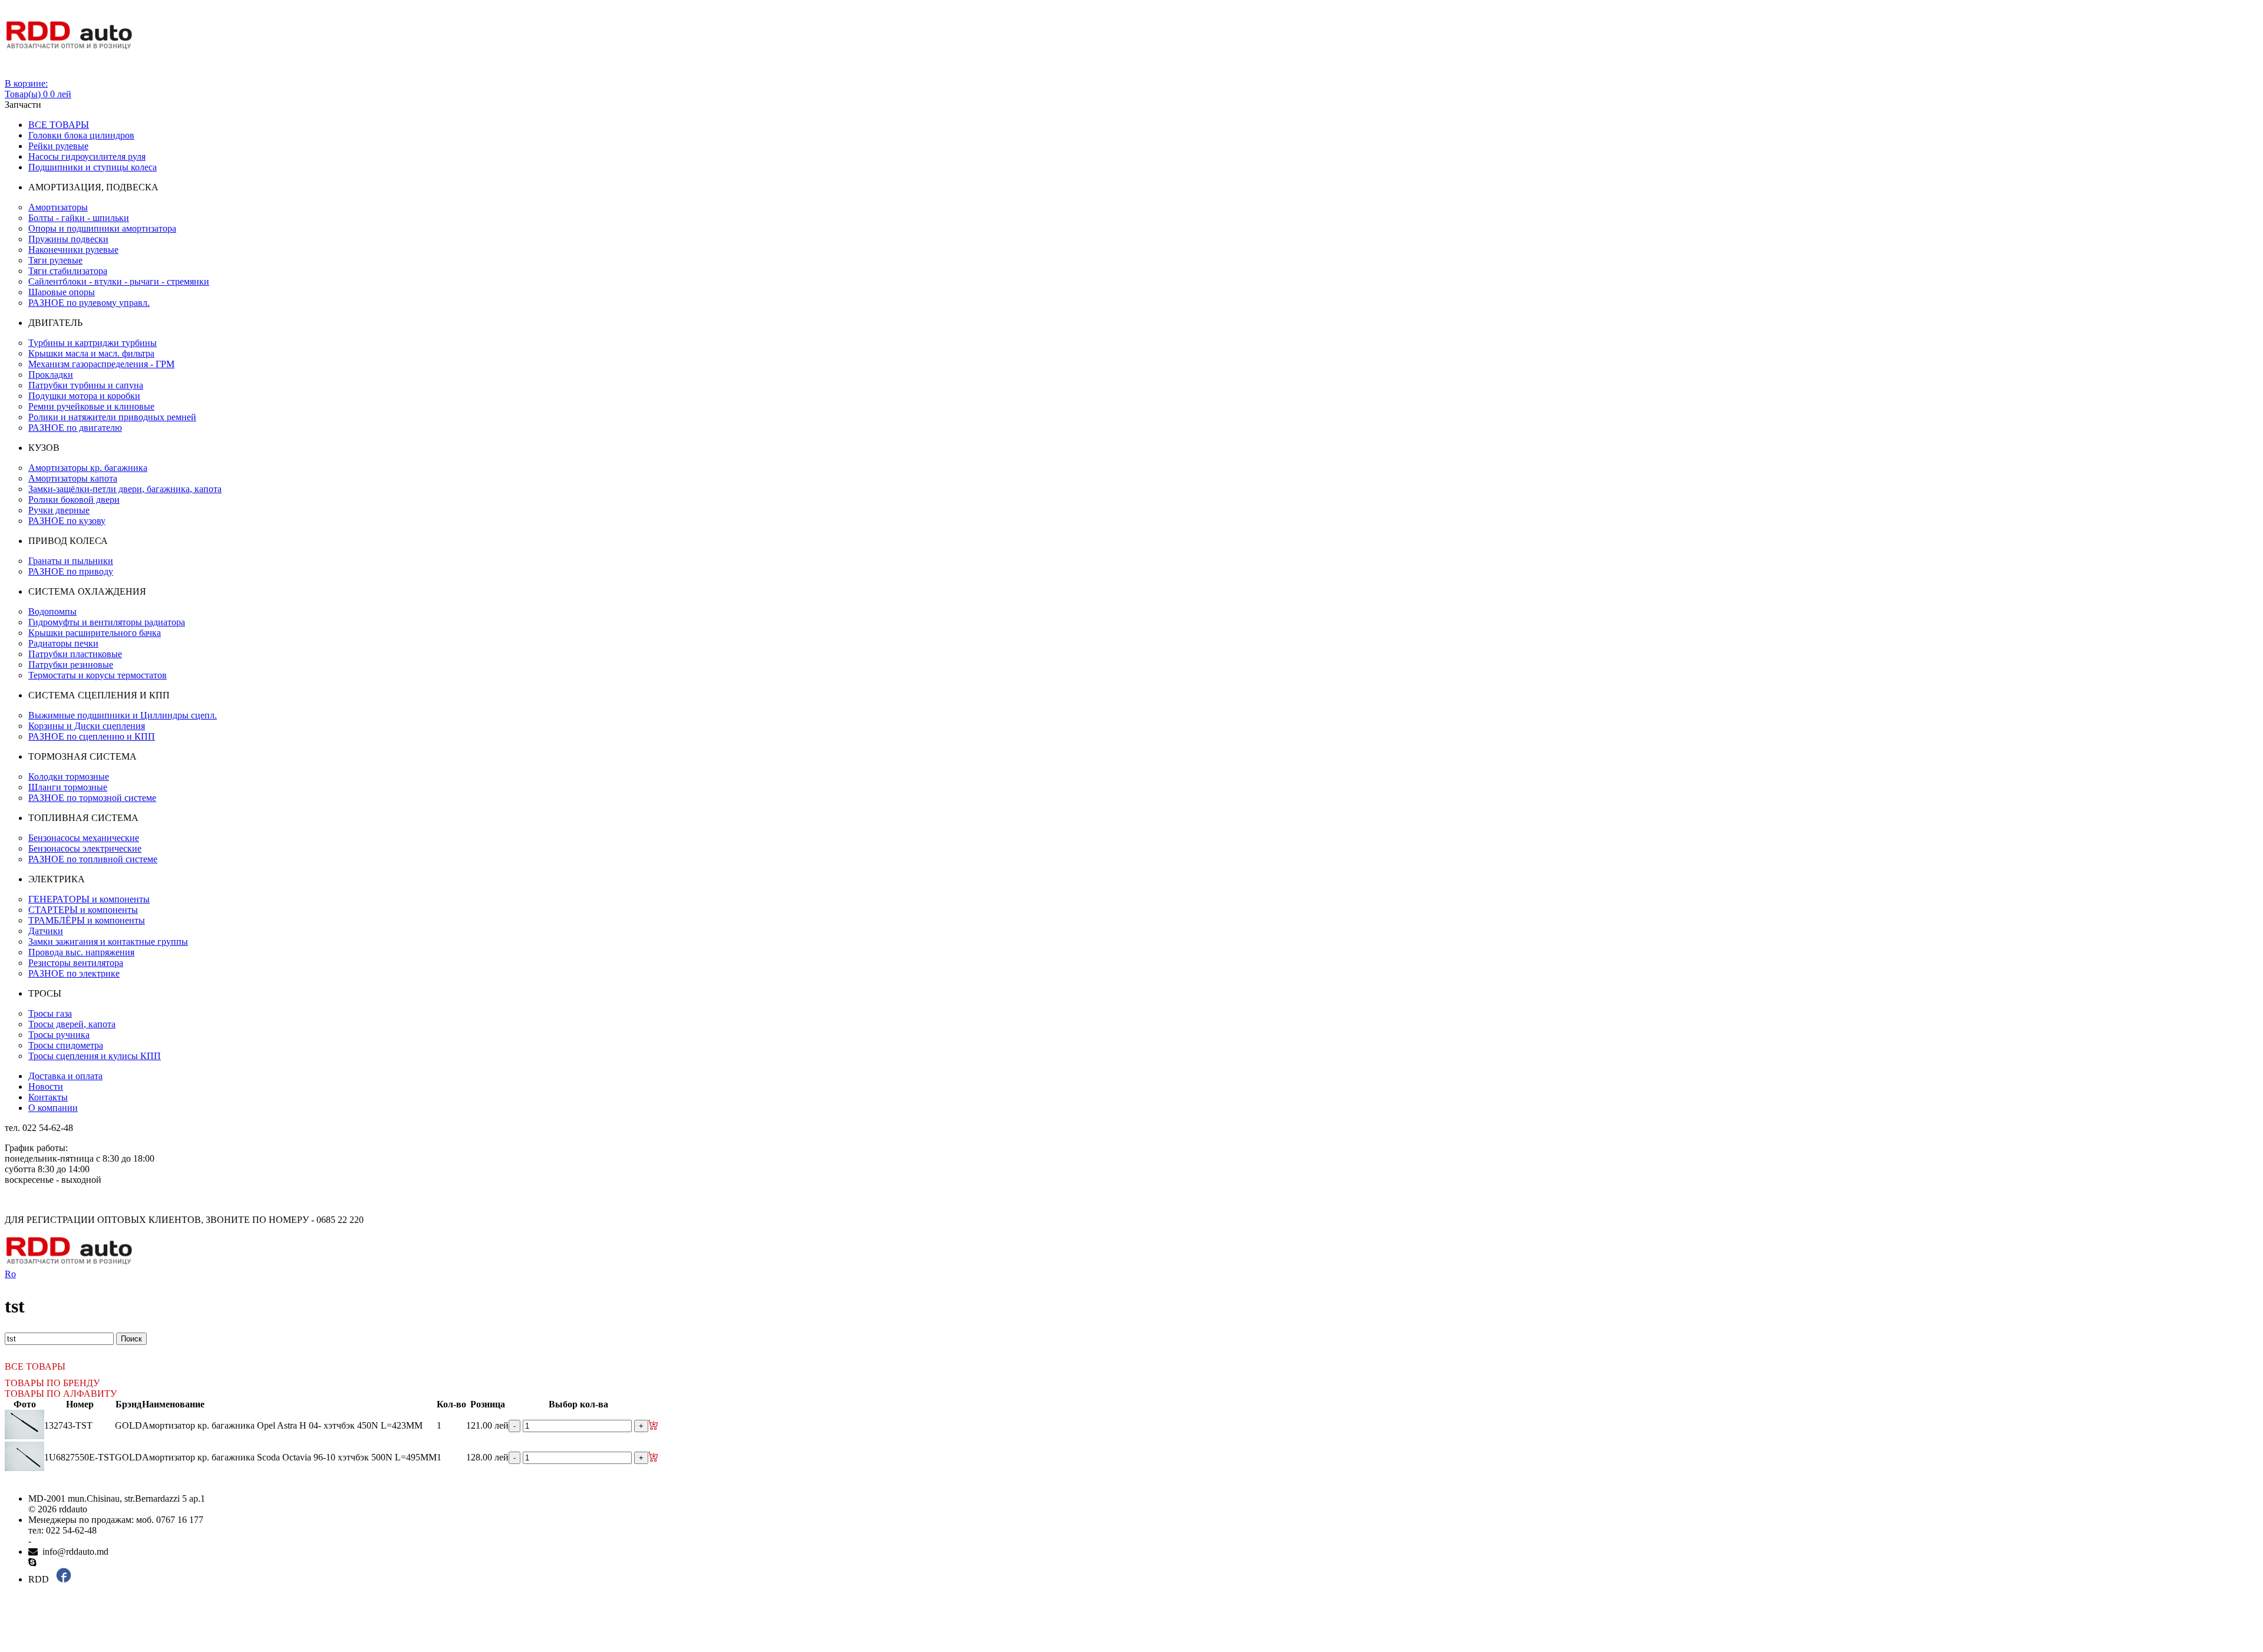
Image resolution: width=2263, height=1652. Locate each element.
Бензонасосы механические (84, 838)
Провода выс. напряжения (81, 952)
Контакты (48, 1097)
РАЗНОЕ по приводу (71, 571)
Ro (10, 1274)
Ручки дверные (59, 510)
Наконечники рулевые (73, 250)
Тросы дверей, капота (72, 1024)
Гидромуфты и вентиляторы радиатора (107, 622)
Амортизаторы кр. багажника (88, 468)
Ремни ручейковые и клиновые (91, 406)
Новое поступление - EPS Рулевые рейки (1672, 1306)
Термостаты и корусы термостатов (98, 675)
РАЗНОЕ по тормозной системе (92, 798)
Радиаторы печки (63, 643)
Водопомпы (52, 611)
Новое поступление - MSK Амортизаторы (1674, 1285)
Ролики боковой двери (74, 499)
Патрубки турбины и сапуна (86, 385)
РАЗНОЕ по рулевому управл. (89, 303)
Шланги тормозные (68, 787)
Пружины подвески (68, 239)
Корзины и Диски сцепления (87, 726)
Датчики (46, 931)
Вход (15, 73)
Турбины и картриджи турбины (93, 343)
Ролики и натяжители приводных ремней (112, 417)
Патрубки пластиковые (75, 654)
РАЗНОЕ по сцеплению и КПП (92, 736)
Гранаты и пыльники (71, 561)
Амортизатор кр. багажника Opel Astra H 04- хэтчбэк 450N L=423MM (282, 1425)
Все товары (59, 125)
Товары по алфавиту (61, 1394)
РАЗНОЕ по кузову (67, 521)
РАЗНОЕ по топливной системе (93, 859)
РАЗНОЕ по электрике (74, 973)
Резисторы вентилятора (76, 963)
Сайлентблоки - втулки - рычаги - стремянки (119, 281)
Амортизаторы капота (73, 478)
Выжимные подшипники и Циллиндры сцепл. (123, 715)
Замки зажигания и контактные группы (108, 942)
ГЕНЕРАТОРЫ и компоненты (89, 899)
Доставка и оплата (65, 1076)
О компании (53, 1108)
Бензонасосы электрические (85, 848)
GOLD (128, 1425)
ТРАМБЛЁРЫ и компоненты (87, 920)
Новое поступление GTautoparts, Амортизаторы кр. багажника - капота (1721, 1327)
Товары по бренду (52, 1383)
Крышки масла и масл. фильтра (91, 353)
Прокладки (51, 375)
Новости (46, 1087)
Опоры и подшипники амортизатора (102, 228)
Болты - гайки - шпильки (79, 218)
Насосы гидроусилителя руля (87, 156)
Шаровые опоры (62, 292)
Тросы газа (50, 1013)
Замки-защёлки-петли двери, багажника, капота (125, 489)
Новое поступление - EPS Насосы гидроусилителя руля (1700, 1295)
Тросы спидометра (66, 1045)
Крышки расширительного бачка (95, 633)
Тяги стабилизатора (68, 271)
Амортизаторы (58, 207)
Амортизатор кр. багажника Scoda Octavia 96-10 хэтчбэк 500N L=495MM (289, 1457)
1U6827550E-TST (80, 1457)
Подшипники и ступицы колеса (93, 167)
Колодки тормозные (69, 776)
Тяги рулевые (55, 260)
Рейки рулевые (58, 146)
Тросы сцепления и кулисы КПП (95, 1056)
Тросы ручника (59, 1035)
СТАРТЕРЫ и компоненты (83, 910)
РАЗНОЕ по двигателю (75, 428)
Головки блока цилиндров (81, 135)
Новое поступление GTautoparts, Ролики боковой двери (1701, 1316)
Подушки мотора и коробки (84, 396)
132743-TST (68, 1425)
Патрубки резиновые (71, 665)
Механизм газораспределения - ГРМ (101, 364)
